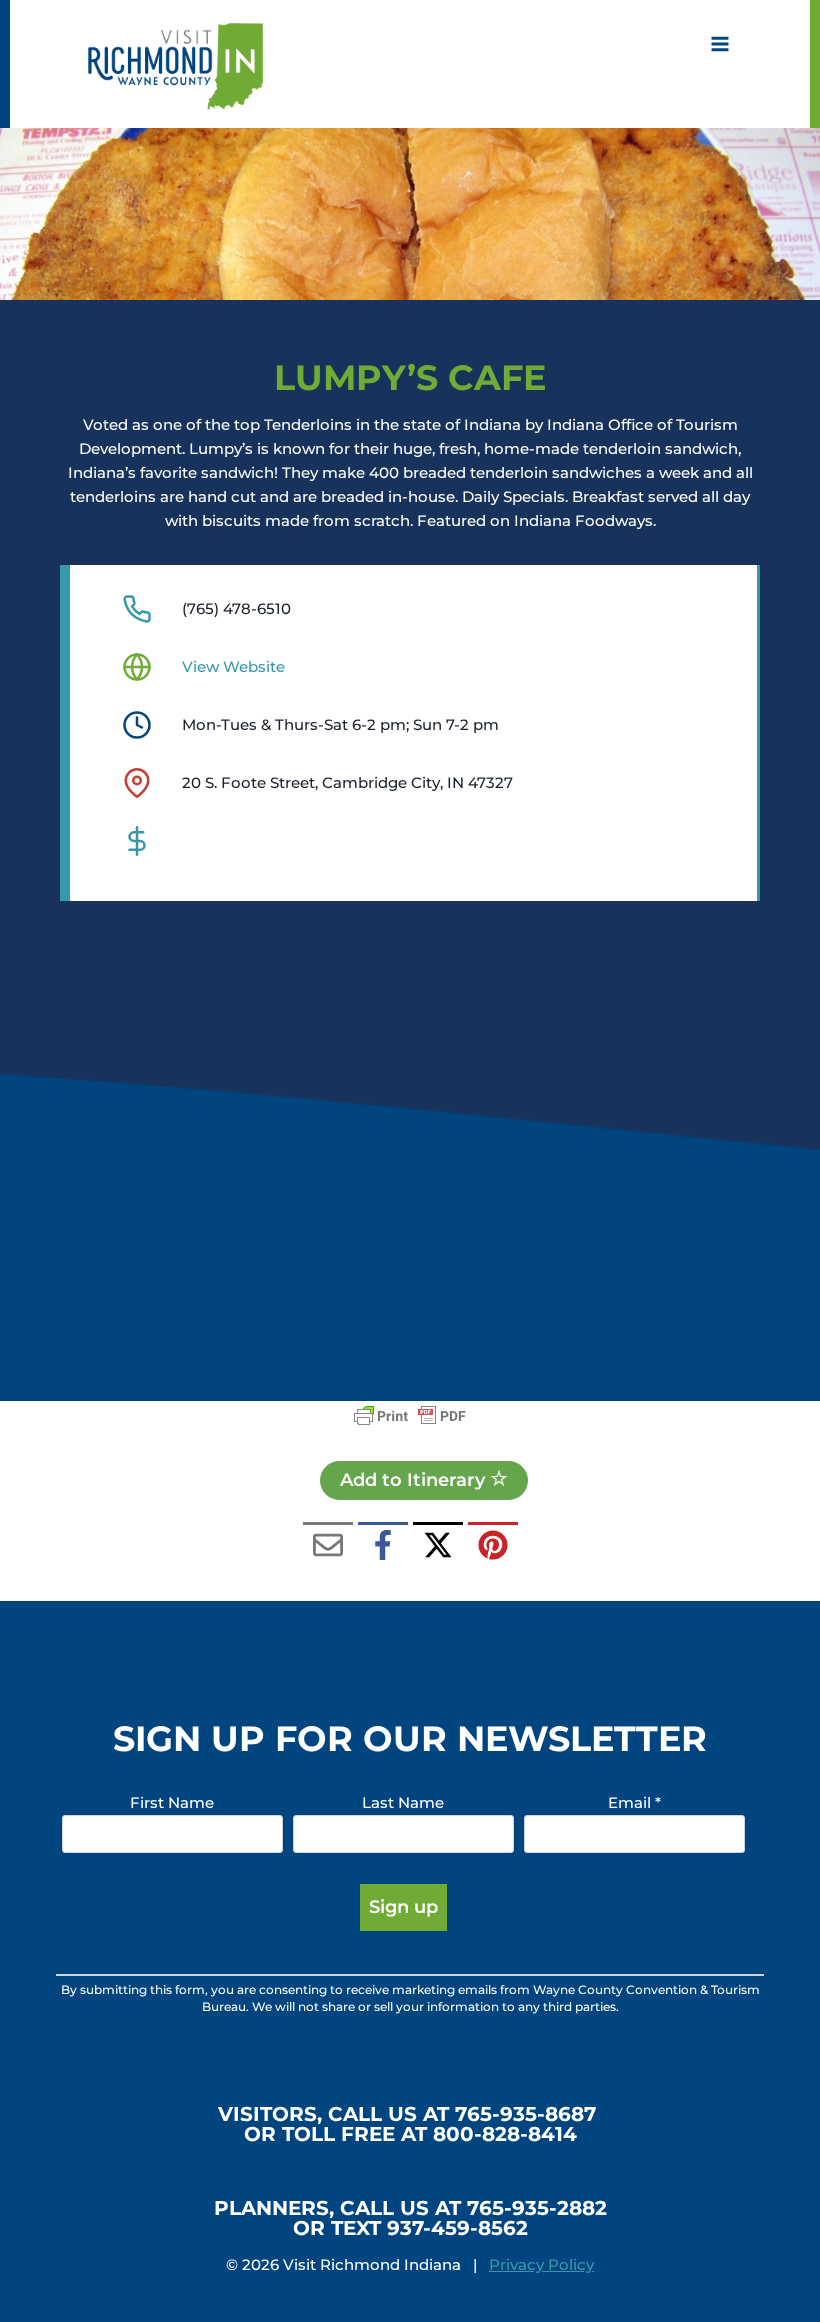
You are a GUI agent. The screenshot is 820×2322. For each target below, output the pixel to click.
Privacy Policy (541, 2264)
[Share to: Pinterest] (493, 1547)
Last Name (403, 1802)
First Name (172, 1802)
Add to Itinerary (415, 1480)
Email (634, 1802)
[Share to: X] (438, 1547)
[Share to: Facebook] (383, 1547)
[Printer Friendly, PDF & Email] (410, 1416)
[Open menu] (719, 44)
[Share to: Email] (328, 1547)
